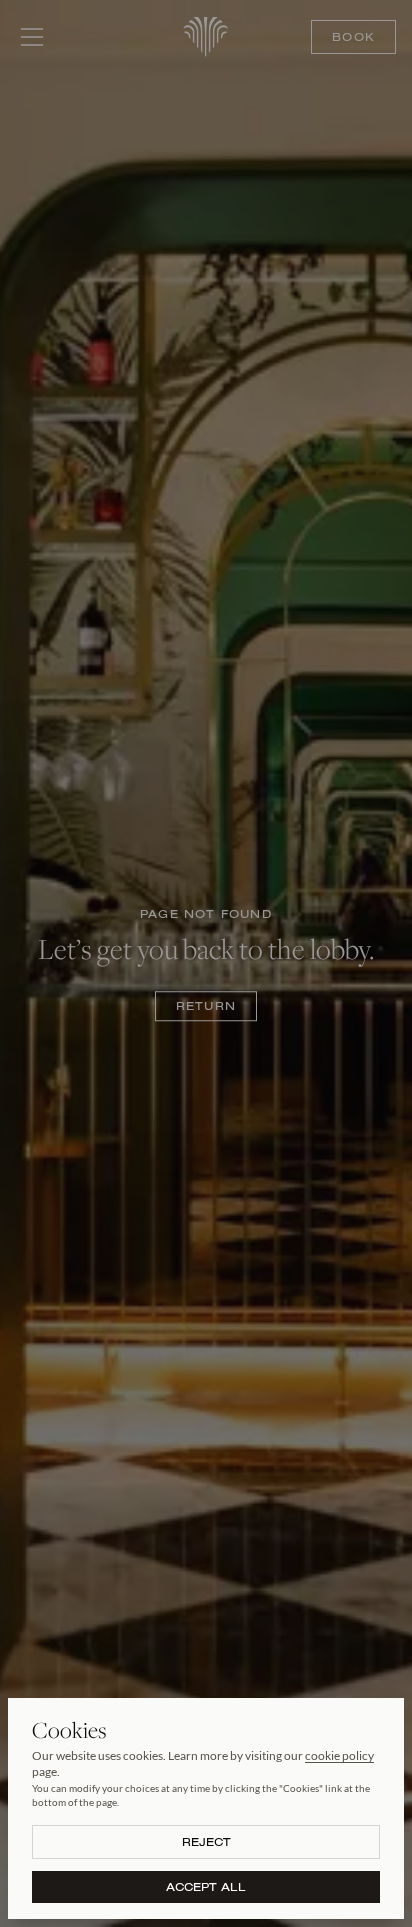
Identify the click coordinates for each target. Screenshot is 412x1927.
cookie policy (339, 1755)
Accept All (206, 1886)
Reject (206, 1841)
